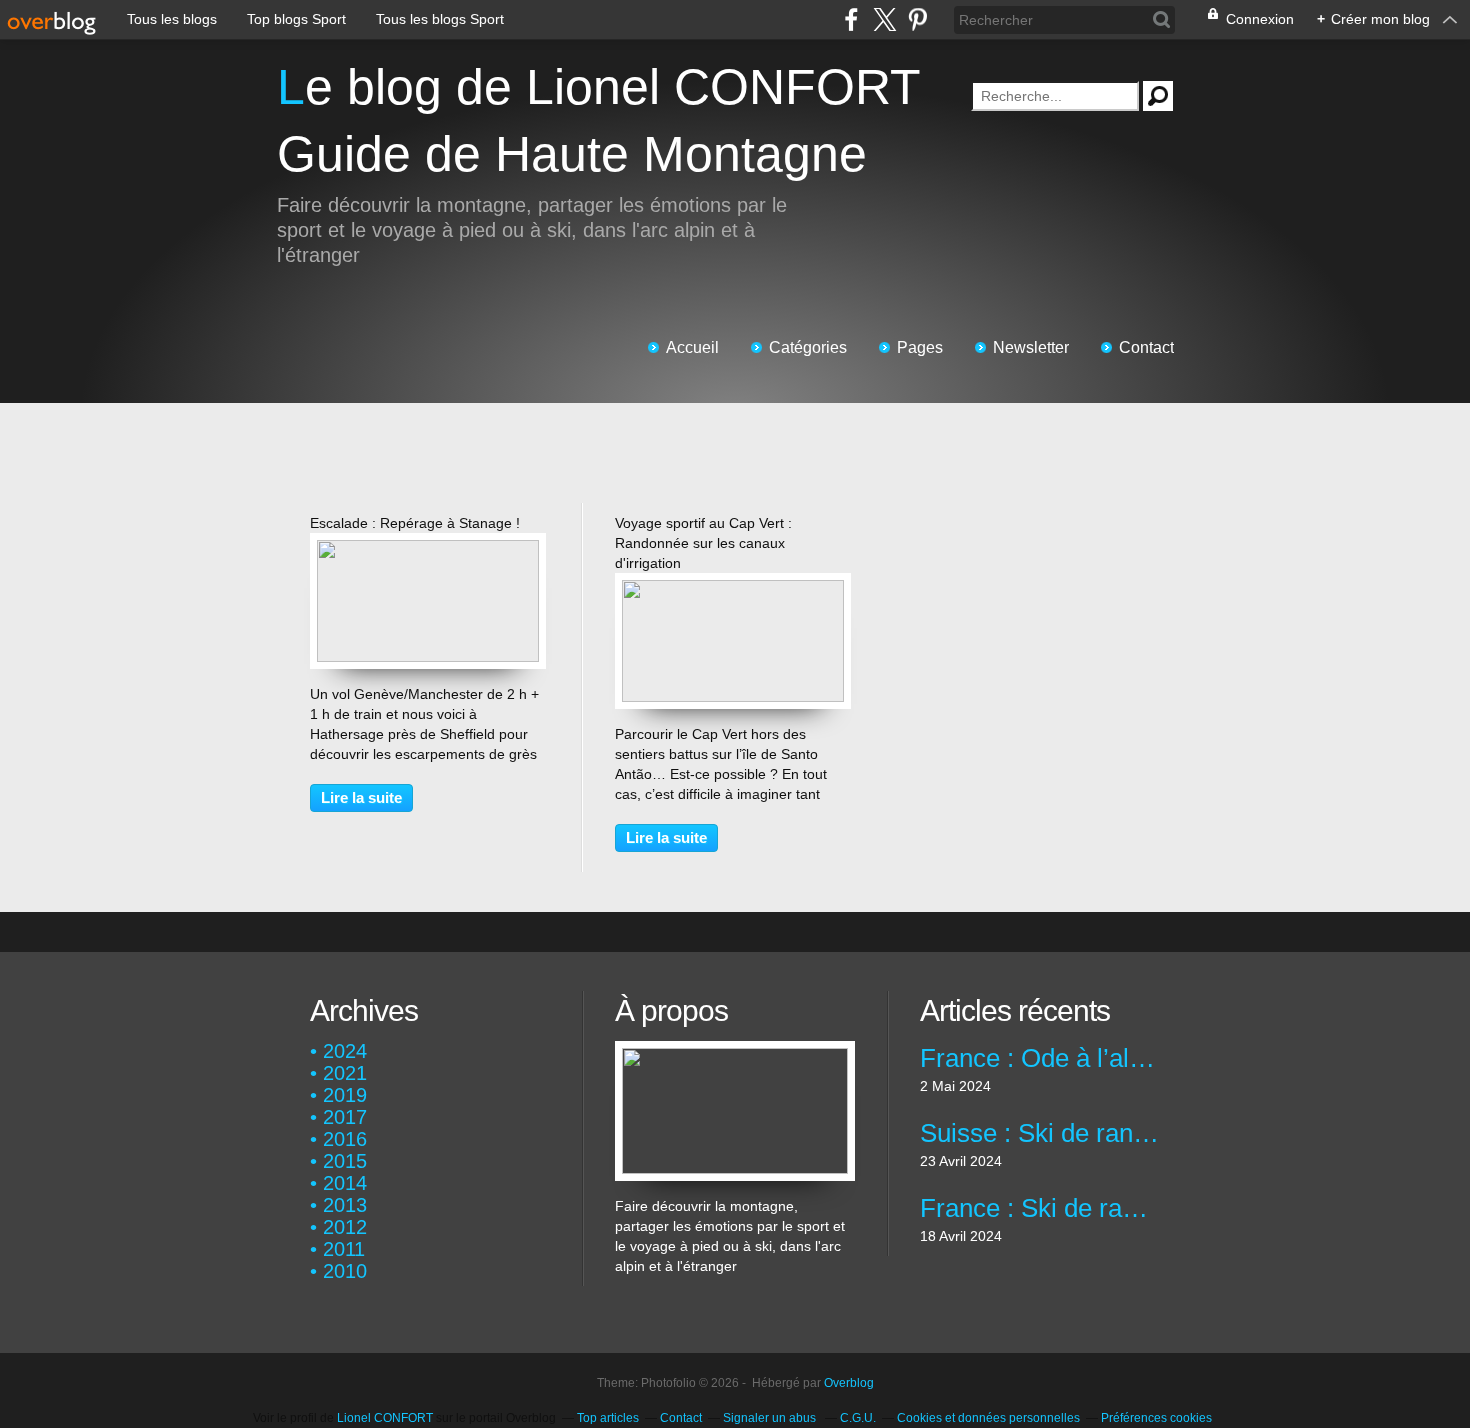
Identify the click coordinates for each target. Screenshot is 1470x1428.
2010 (345, 1271)
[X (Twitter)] (884, 19)
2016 (345, 1139)
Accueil (692, 347)
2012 (345, 1227)
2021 (345, 1073)
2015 (345, 1161)
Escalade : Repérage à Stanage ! (415, 523)
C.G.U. (858, 1418)
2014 (345, 1183)
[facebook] (851, 19)
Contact (1146, 347)
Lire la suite (361, 797)
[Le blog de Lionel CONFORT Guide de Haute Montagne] (735, 1051)
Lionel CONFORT (385, 1418)
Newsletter (1031, 347)
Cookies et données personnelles (988, 1418)
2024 (345, 1051)
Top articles (608, 1418)
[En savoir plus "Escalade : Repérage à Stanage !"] (428, 550)
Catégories (808, 347)
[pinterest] (917, 19)
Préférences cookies (1156, 1418)
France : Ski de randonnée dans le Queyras (1039, 1208)
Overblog (849, 1383)
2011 (344, 1249)
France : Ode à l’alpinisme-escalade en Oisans (1039, 1058)
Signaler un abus (771, 1418)
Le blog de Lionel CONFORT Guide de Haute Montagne (598, 120)
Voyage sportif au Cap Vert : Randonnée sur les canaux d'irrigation (703, 543)
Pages (920, 347)
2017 (345, 1117)
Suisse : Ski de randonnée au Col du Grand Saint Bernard (1039, 1133)
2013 (345, 1205)
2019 (345, 1095)
